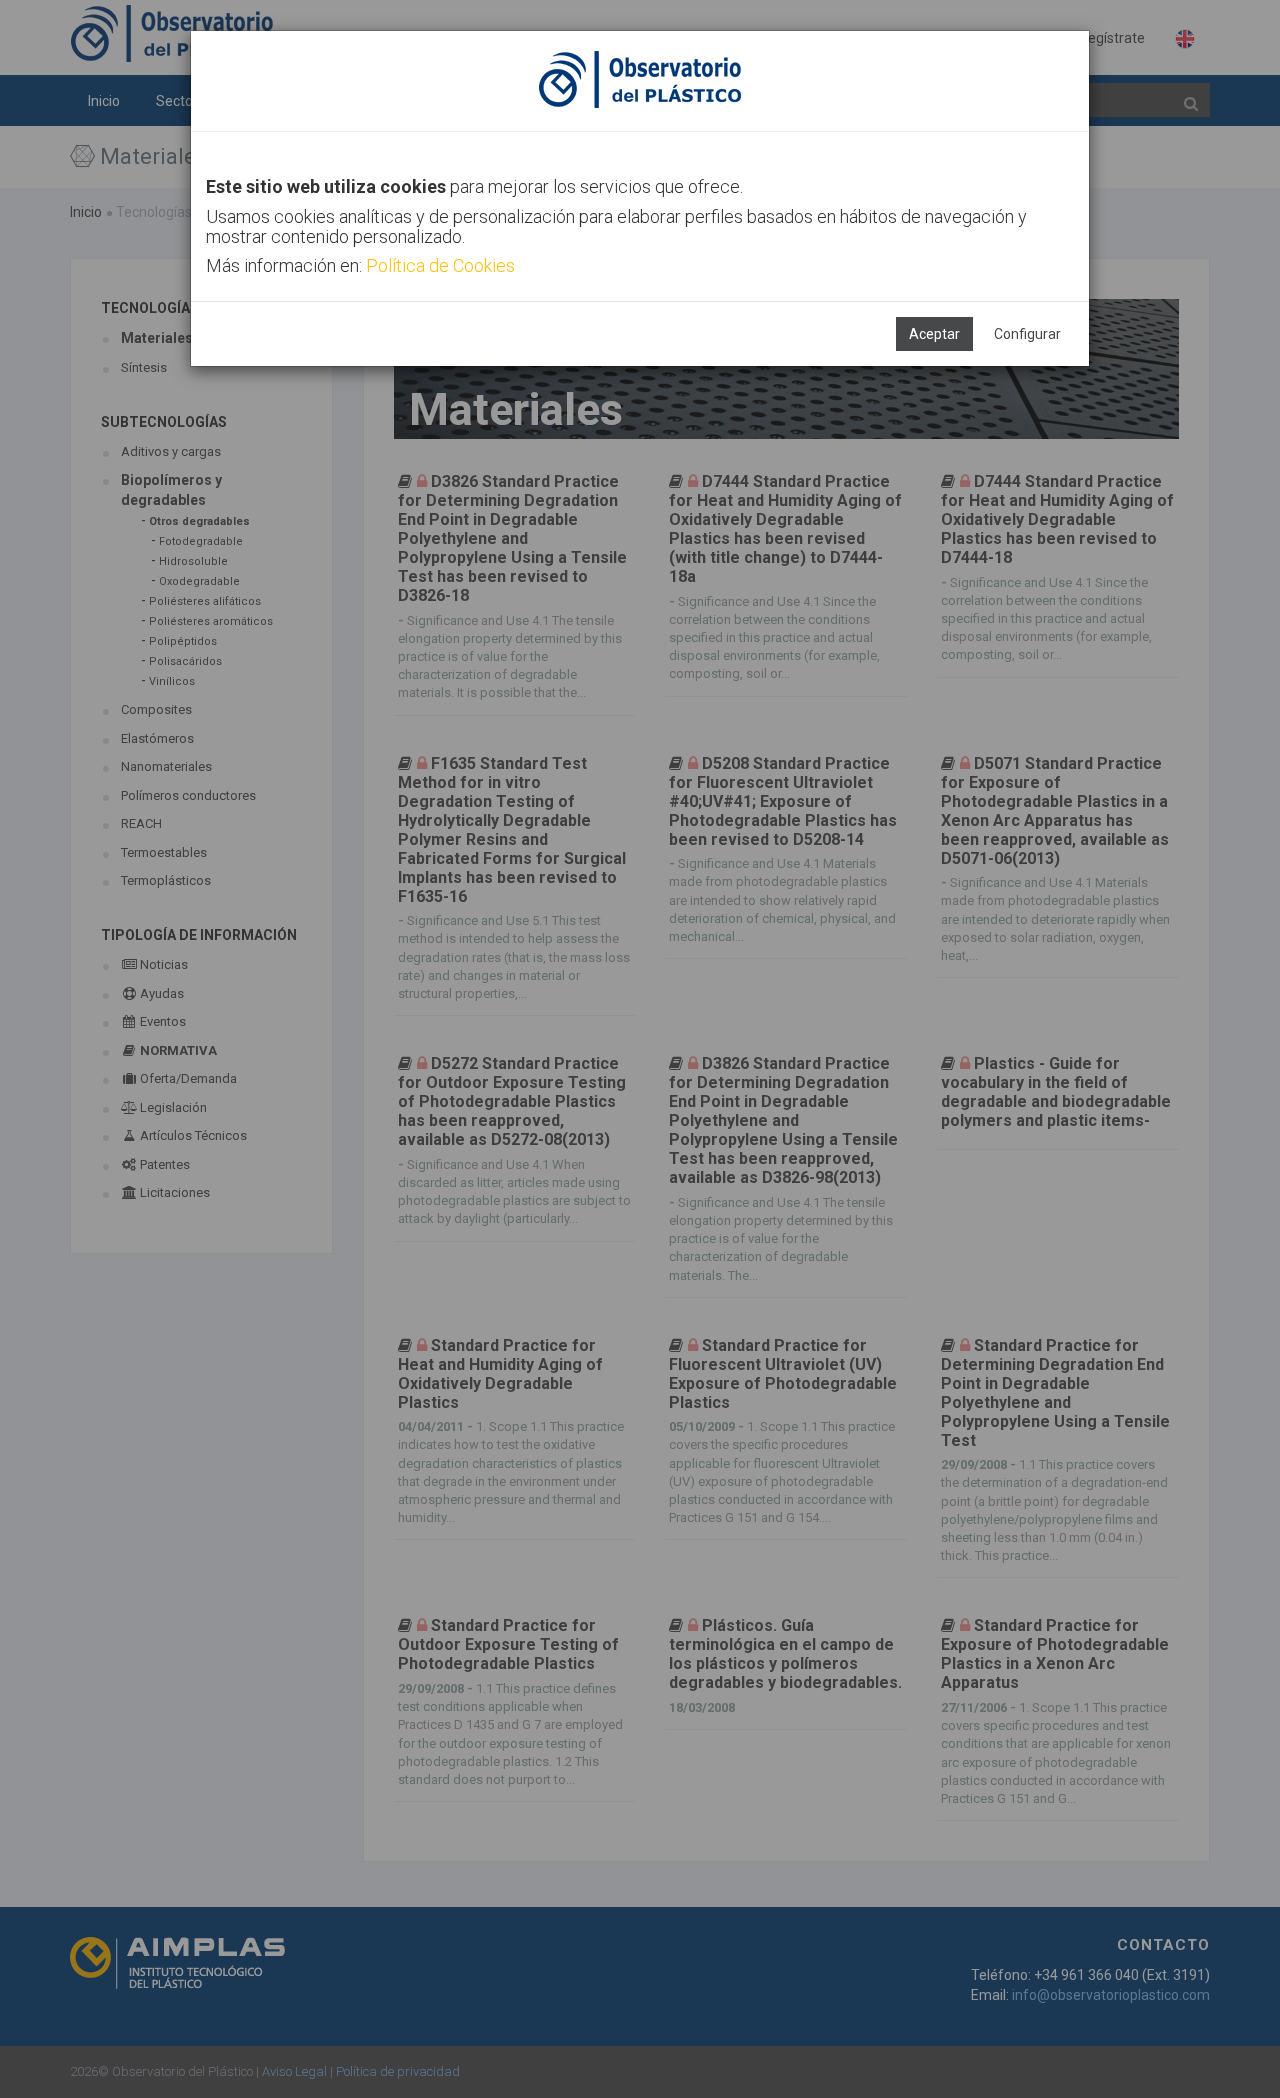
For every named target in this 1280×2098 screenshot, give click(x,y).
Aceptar (934, 334)
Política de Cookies (440, 265)
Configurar (1027, 334)
